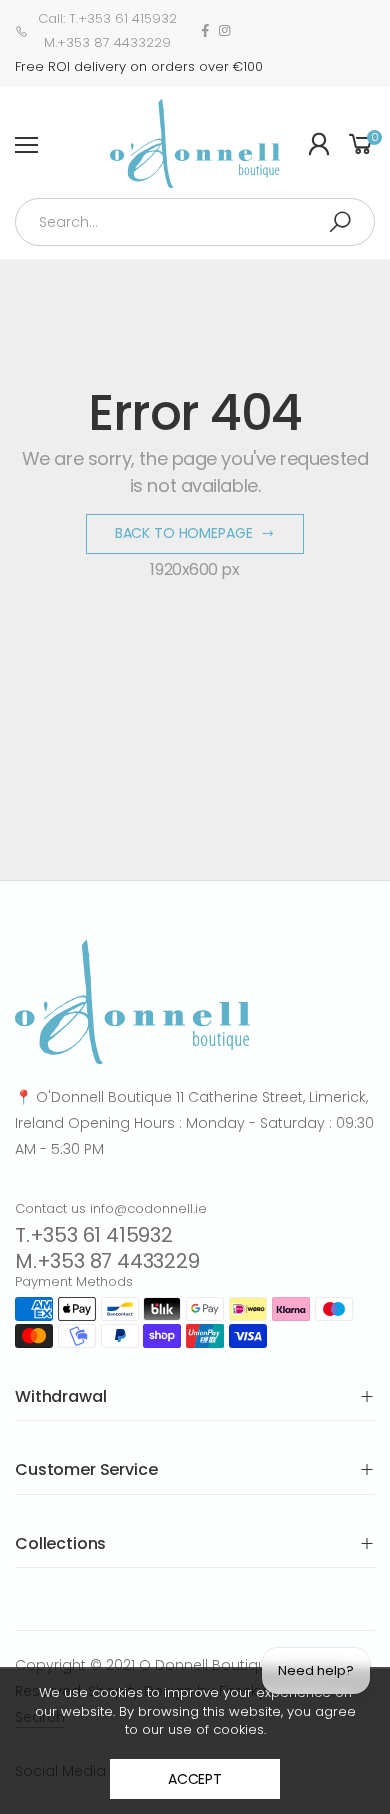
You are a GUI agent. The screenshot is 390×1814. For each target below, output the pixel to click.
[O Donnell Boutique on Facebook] (205, 31)
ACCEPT (195, 1779)
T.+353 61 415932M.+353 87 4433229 (107, 1248)
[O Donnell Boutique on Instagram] (224, 31)
